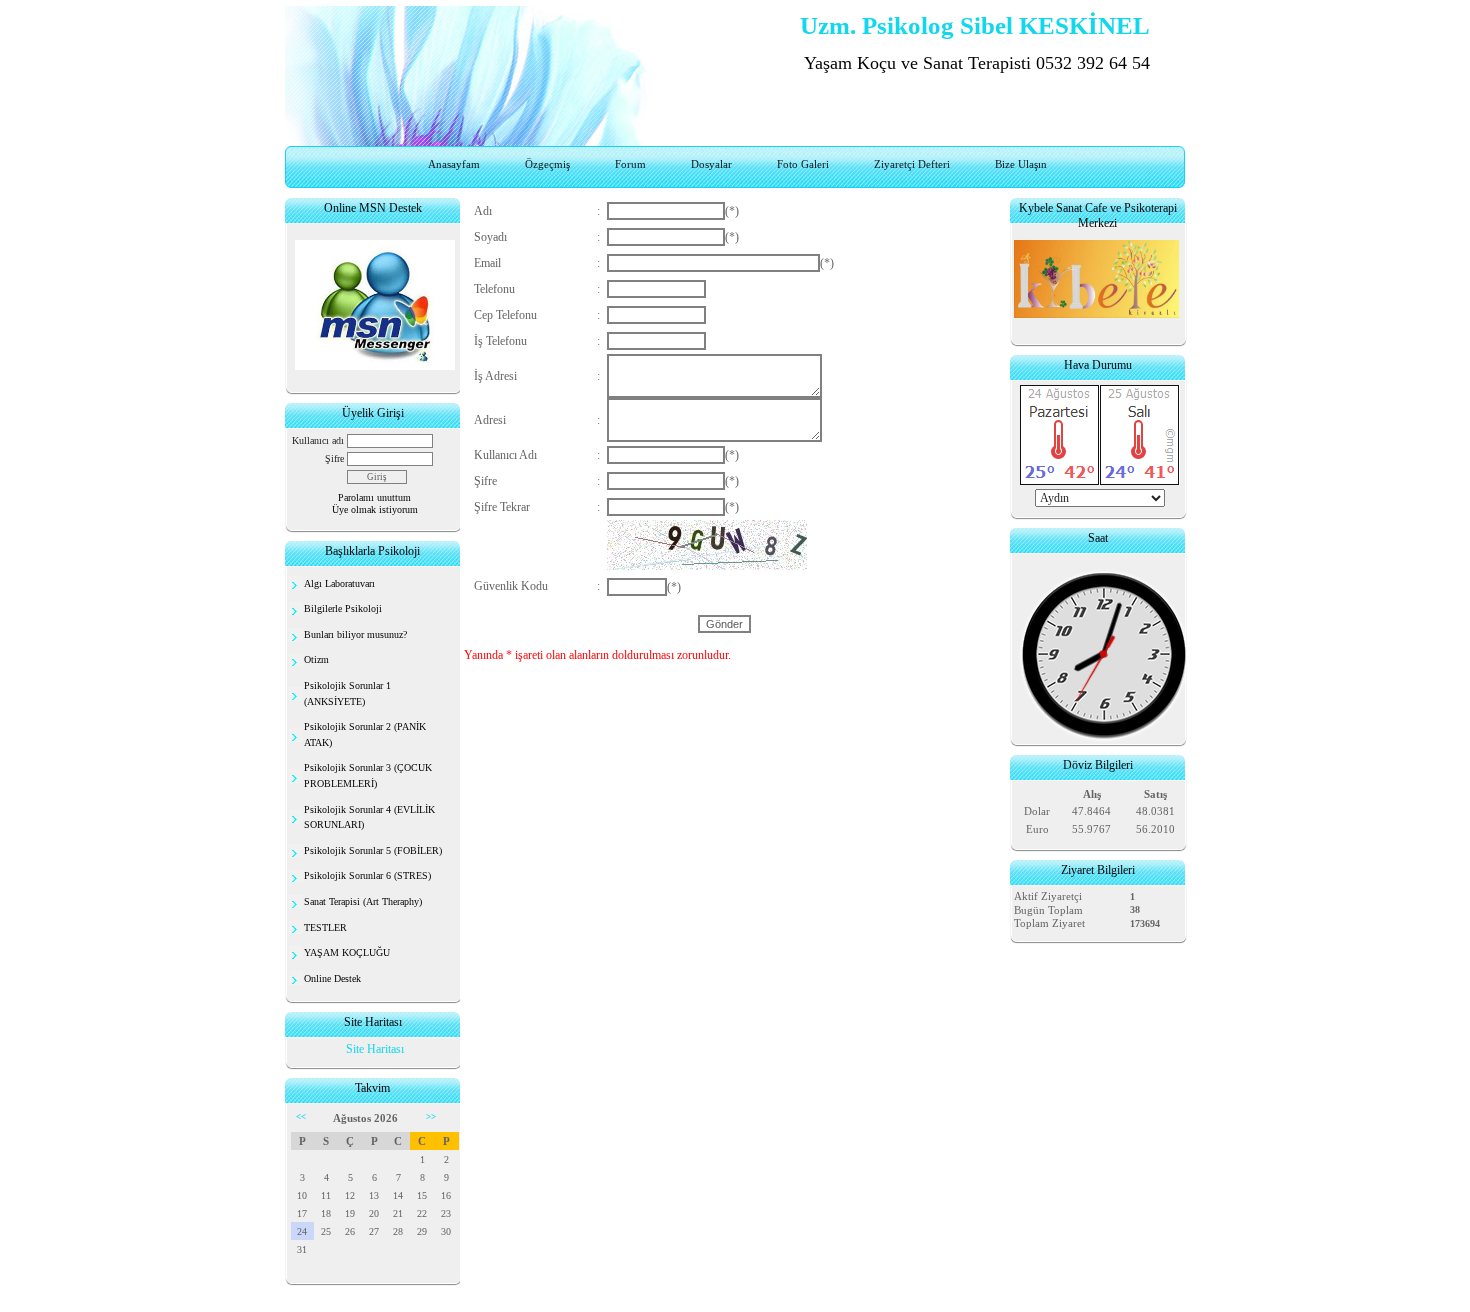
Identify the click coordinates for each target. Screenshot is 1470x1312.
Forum (630, 164)
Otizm (316, 659)
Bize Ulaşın (1021, 164)
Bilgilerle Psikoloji (343, 608)
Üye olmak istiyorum (375, 509)
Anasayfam (454, 164)
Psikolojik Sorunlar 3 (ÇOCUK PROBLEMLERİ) (368, 775)
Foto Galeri (803, 164)
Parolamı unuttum (374, 497)
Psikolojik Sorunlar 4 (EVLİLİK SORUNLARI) (369, 817)
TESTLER (325, 927)
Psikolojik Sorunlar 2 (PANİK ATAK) (365, 734)
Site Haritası (375, 1049)
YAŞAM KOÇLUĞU (347, 952)
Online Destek (332, 978)
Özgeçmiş (547, 164)
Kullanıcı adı (318, 440)
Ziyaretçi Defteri (912, 164)
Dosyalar (711, 164)
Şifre (334, 458)
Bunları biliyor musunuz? (355, 634)
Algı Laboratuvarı (339, 583)
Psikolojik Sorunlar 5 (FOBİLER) (373, 850)
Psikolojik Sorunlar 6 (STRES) (367, 875)
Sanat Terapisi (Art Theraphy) (363, 901)
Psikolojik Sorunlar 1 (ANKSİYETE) (347, 693)
